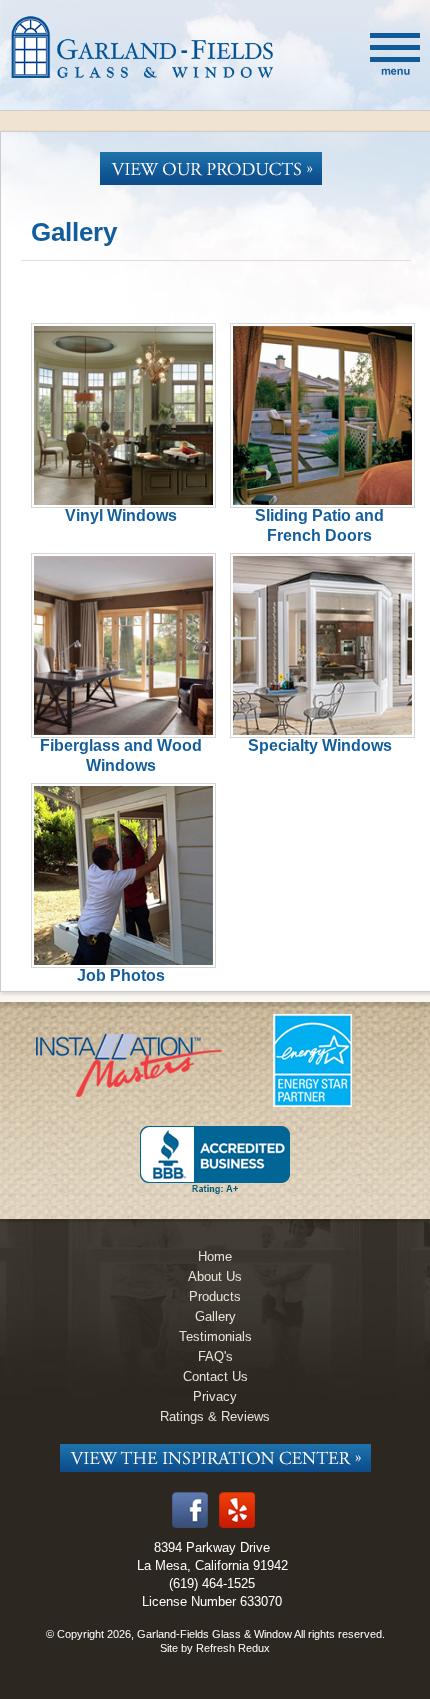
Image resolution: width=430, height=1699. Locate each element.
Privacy (215, 1396)
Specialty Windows (320, 745)
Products (215, 1296)
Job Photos (121, 975)
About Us (215, 1276)
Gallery (215, 1316)
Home (215, 1256)
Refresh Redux (233, 1648)
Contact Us (215, 1376)
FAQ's (215, 1356)
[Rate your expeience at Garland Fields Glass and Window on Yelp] (237, 1524)
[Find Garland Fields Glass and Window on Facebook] (190, 1524)
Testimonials (215, 1336)
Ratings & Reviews (215, 1416)
